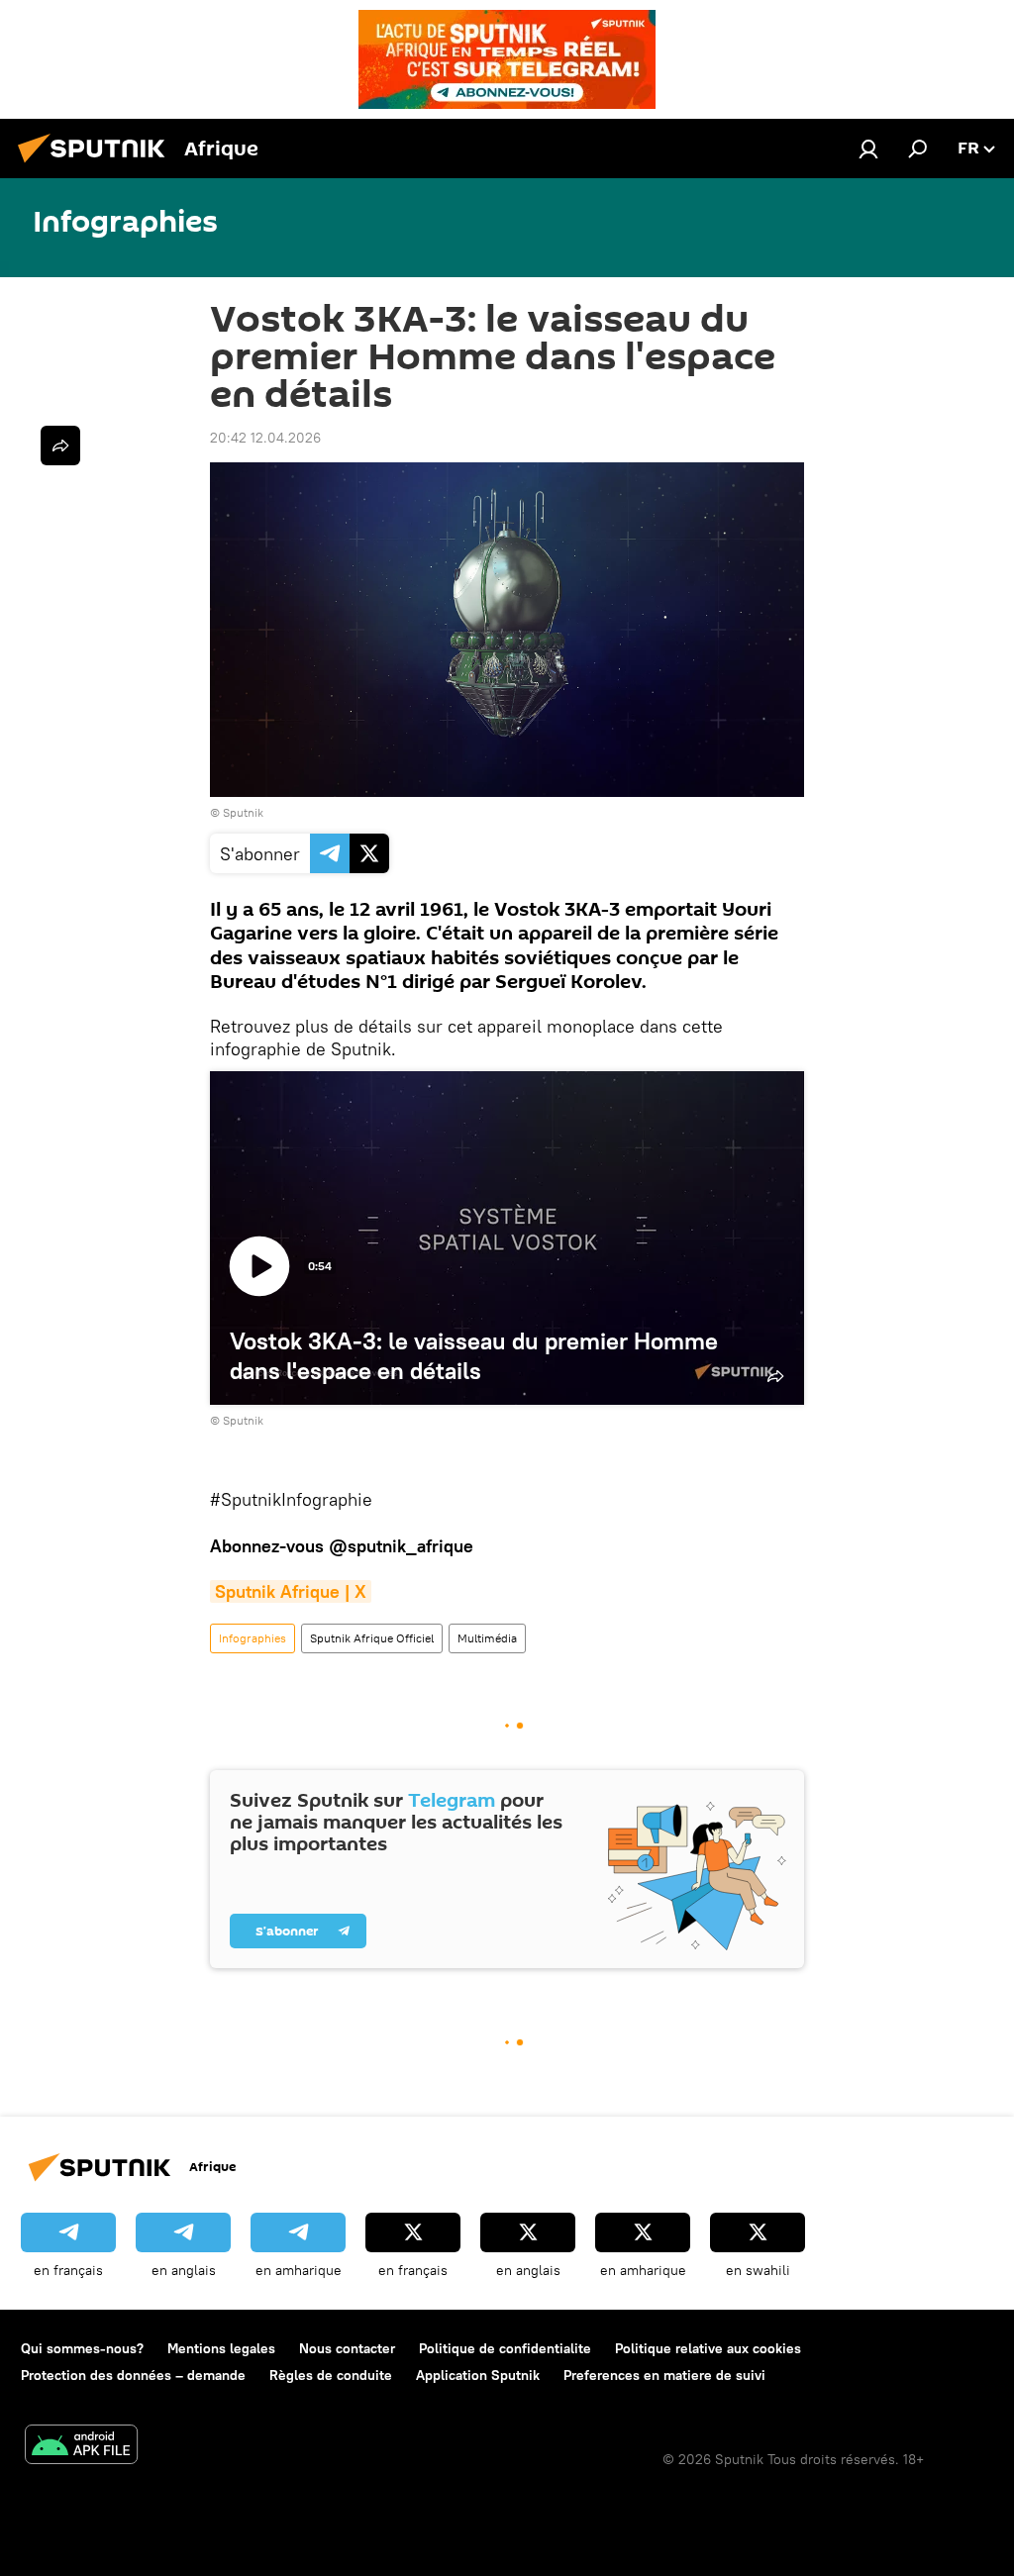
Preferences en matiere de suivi (664, 2375)
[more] (60, 446)
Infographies (253, 1638)
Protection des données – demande (133, 2375)
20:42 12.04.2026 (265, 438)
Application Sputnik (478, 2375)
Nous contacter (347, 2348)
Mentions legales (221, 2348)
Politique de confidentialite (505, 2348)
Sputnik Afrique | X (291, 1591)
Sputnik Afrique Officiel (372, 1638)
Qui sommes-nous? (82, 2348)
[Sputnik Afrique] (97, 165)
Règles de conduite (331, 2375)
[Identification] (868, 149)
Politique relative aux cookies (708, 2348)
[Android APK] (81, 2447)
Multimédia (487, 1638)
